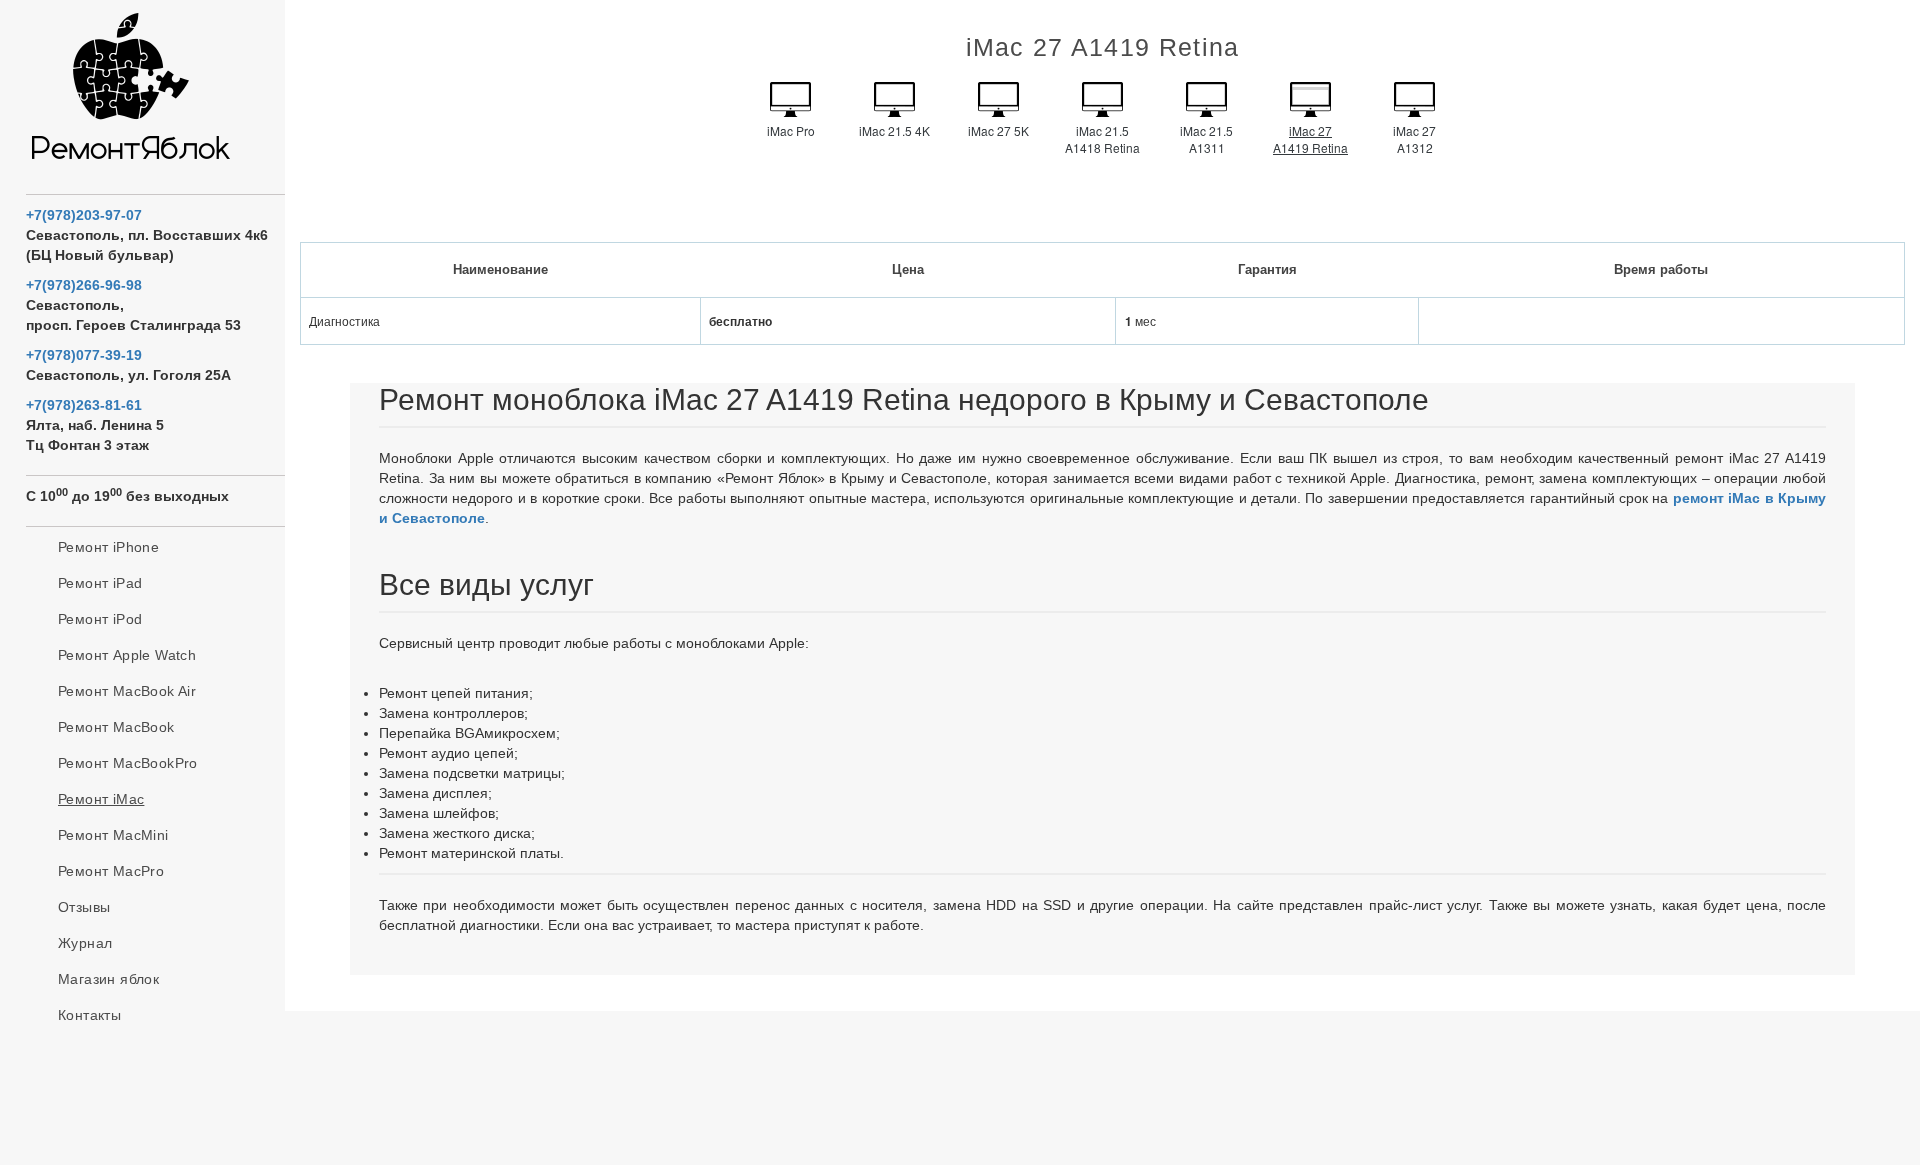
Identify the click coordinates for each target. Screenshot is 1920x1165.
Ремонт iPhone (108, 547)
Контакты (89, 1015)
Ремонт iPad (100, 583)
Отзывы (84, 907)
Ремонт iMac (101, 799)
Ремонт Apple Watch (127, 655)
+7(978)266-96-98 (84, 285)
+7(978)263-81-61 (84, 405)
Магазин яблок (108, 979)
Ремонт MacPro (111, 871)
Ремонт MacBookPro (128, 763)
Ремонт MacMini (113, 835)
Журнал (85, 943)
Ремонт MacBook (116, 727)
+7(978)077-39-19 (84, 355)
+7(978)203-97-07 (84, 215)
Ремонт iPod (100, 619)
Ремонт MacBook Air (127, 691)
